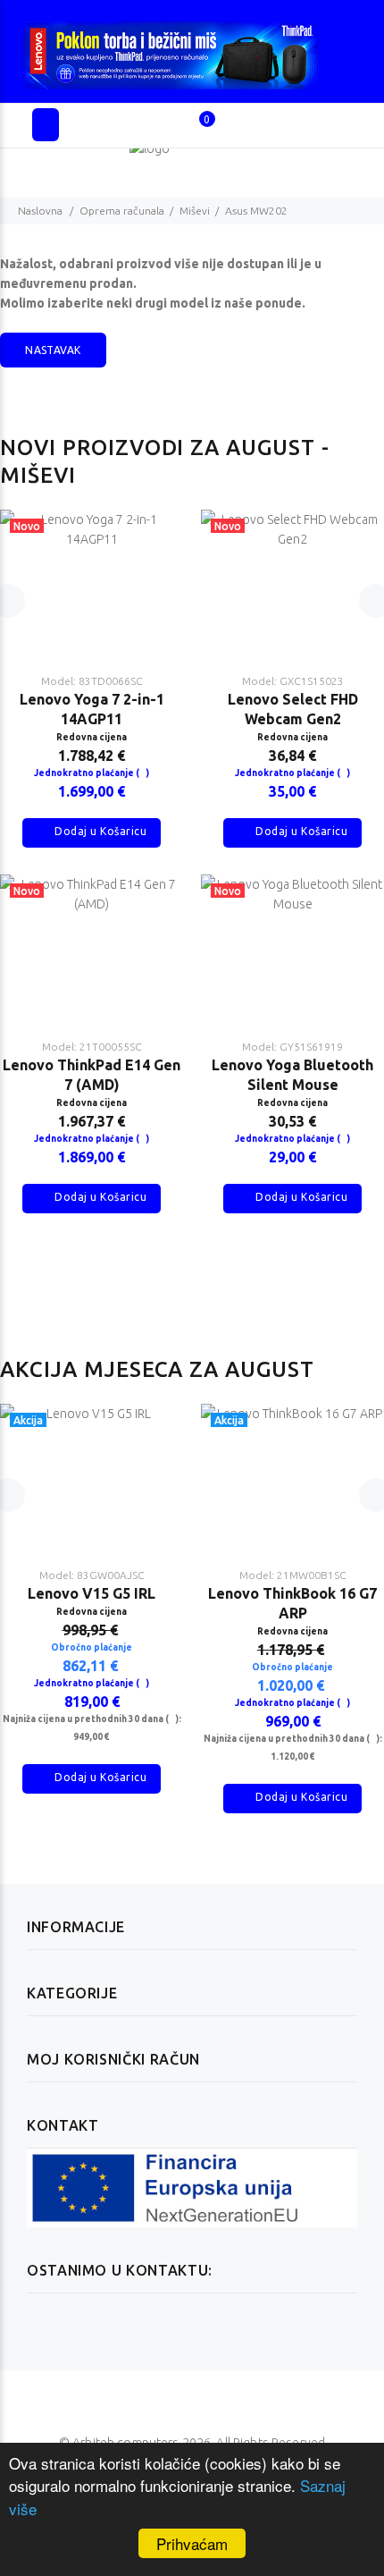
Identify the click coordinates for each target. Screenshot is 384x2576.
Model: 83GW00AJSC (92, 1575)
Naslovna (40, 211)
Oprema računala (122, 211)
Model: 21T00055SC (92, 1047)
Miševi (195, 211)
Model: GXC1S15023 (293, 681)
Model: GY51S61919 (292, 1047)
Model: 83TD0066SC (92, 681)
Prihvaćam (192, 2543)
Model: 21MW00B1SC (293, 1575)
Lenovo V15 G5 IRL (92, 1593)
